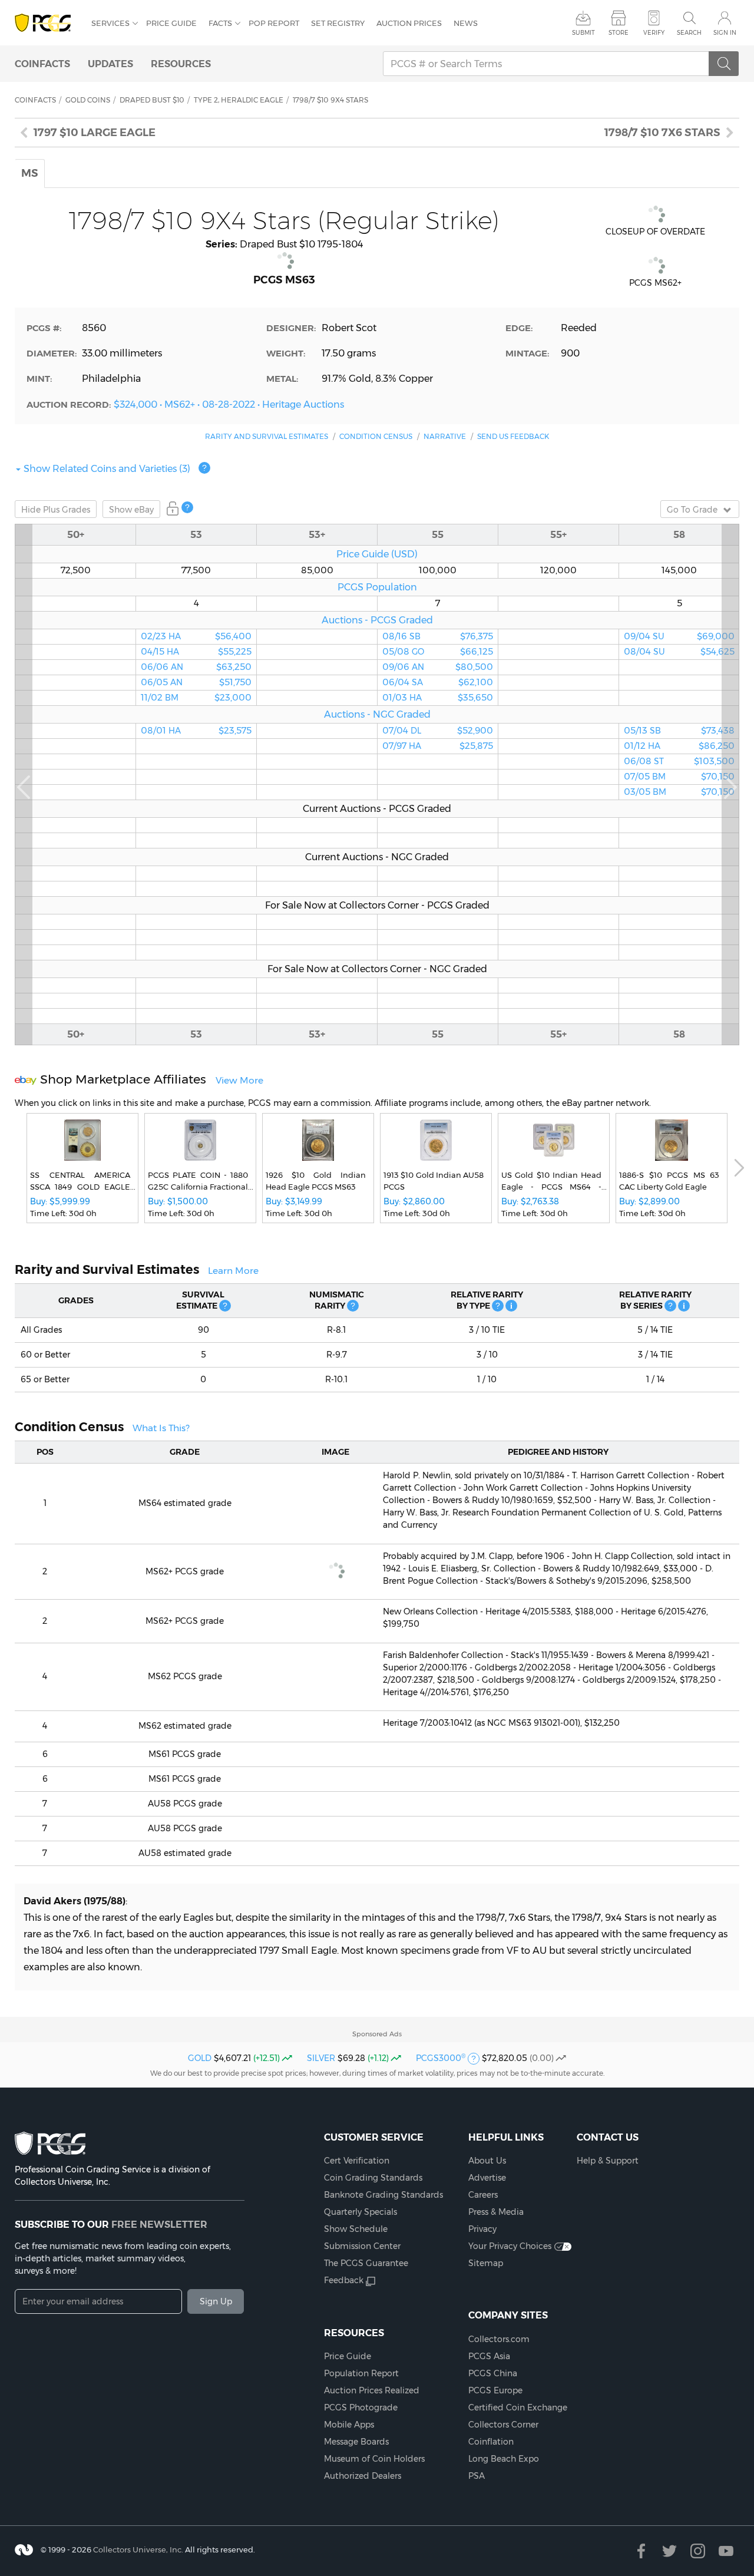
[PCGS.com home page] (47, 23)
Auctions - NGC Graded (377, 714)
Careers (483, 2195)
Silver (321, 2058)
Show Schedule (356, 2229)
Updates (110, 64)
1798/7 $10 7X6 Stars (662, 133)
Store (619, 33)
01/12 (679, 746)
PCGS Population (377, 587)
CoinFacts (42, 64)
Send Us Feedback (513, 436)
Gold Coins (88, 100)
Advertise (487, 2178)
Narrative (445, 436)
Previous (24, 785)
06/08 (679, 761)
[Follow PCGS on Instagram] (698, 2551)
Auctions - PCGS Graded (377, 620)
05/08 (438, 652)
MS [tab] (30, 173)
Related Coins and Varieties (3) (107, 468)
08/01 (196, 731)
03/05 (679, 792)
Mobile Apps (349, 2425)
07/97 (438, 746)
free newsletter (159, 2224)
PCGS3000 (441, 2058)
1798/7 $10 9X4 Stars (330, 100)
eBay (131, 510)
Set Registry (338, 23)
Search (689, 33)
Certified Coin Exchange (518, 2407)
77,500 (196, 570)
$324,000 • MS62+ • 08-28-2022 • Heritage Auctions (229, 404)
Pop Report (274, 23)
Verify (654, 33)
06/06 (196, 667)
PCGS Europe (495, 2390)
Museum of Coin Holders (374, 2459)
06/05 (196, 682)
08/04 (679, 652)
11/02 (196, 698)
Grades (56, 510)
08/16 (438, 636)
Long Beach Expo (504, 2459)
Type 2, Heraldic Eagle (239, 100)
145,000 (679, 570)
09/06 (438, 667)
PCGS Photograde (361, 2407)
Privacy (482, 2229)
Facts (220, 23)
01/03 (438, 698)
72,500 (76, 570)
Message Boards (356, 2442)
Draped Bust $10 (152, 100)
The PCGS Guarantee (366, 2263)
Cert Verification (357, 2161)
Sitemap (486, 2263)
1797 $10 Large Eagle (95, 133)
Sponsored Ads (377, 2034)
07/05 (679, 777)
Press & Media (496, 2212)
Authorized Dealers (363, 2476)
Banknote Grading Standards (383, 2195)
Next (730, 785)
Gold (200, 2058)
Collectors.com (499, 2339)
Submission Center (362, 2246)
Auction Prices (409, 23)
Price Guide (171, 23)
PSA (477, 2476)
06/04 (438, 682)
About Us (487, 2161)
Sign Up (216, 2301)
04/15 (196, 652)
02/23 (196, 636)
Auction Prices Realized (372, 2390)
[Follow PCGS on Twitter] (669, 2551)
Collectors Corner (503, 2425)
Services (110, 23)
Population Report (361, 2373)
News (466, 23)
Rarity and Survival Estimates (267, 436)
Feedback (344, 2280)
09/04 (679, 636)
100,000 (438, 570)
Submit (583, 33)
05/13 (679, 731)
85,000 (317, 570)
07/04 (438, 731)
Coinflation (491, 2442)
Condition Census (376, 436)
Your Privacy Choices (510, 2246)
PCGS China (493, 2373)
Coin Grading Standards (373, 2178)
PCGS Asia (489, 2356)
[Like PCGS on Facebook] (641, 2551)
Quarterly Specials (361, 2212)
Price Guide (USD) (377, 554)
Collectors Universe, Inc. (138, 2549)
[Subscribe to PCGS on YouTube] (726, 2551)
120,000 (558, 570)
